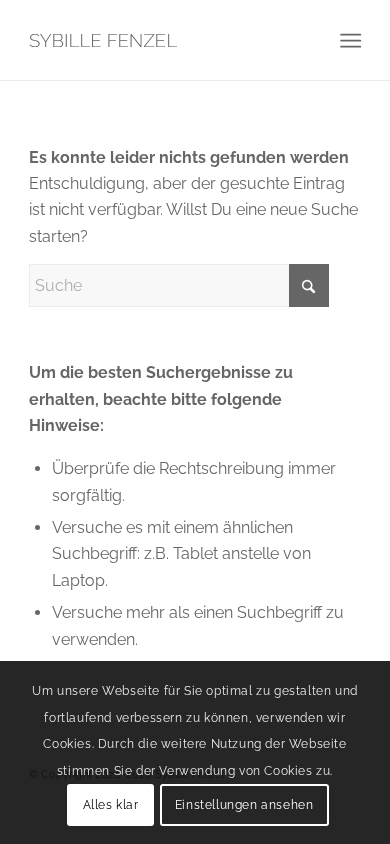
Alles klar (111, 805)
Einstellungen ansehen (244, 805)
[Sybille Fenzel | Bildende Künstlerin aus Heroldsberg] (161, 40)
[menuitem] (348, 41)
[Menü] (348, 41)
